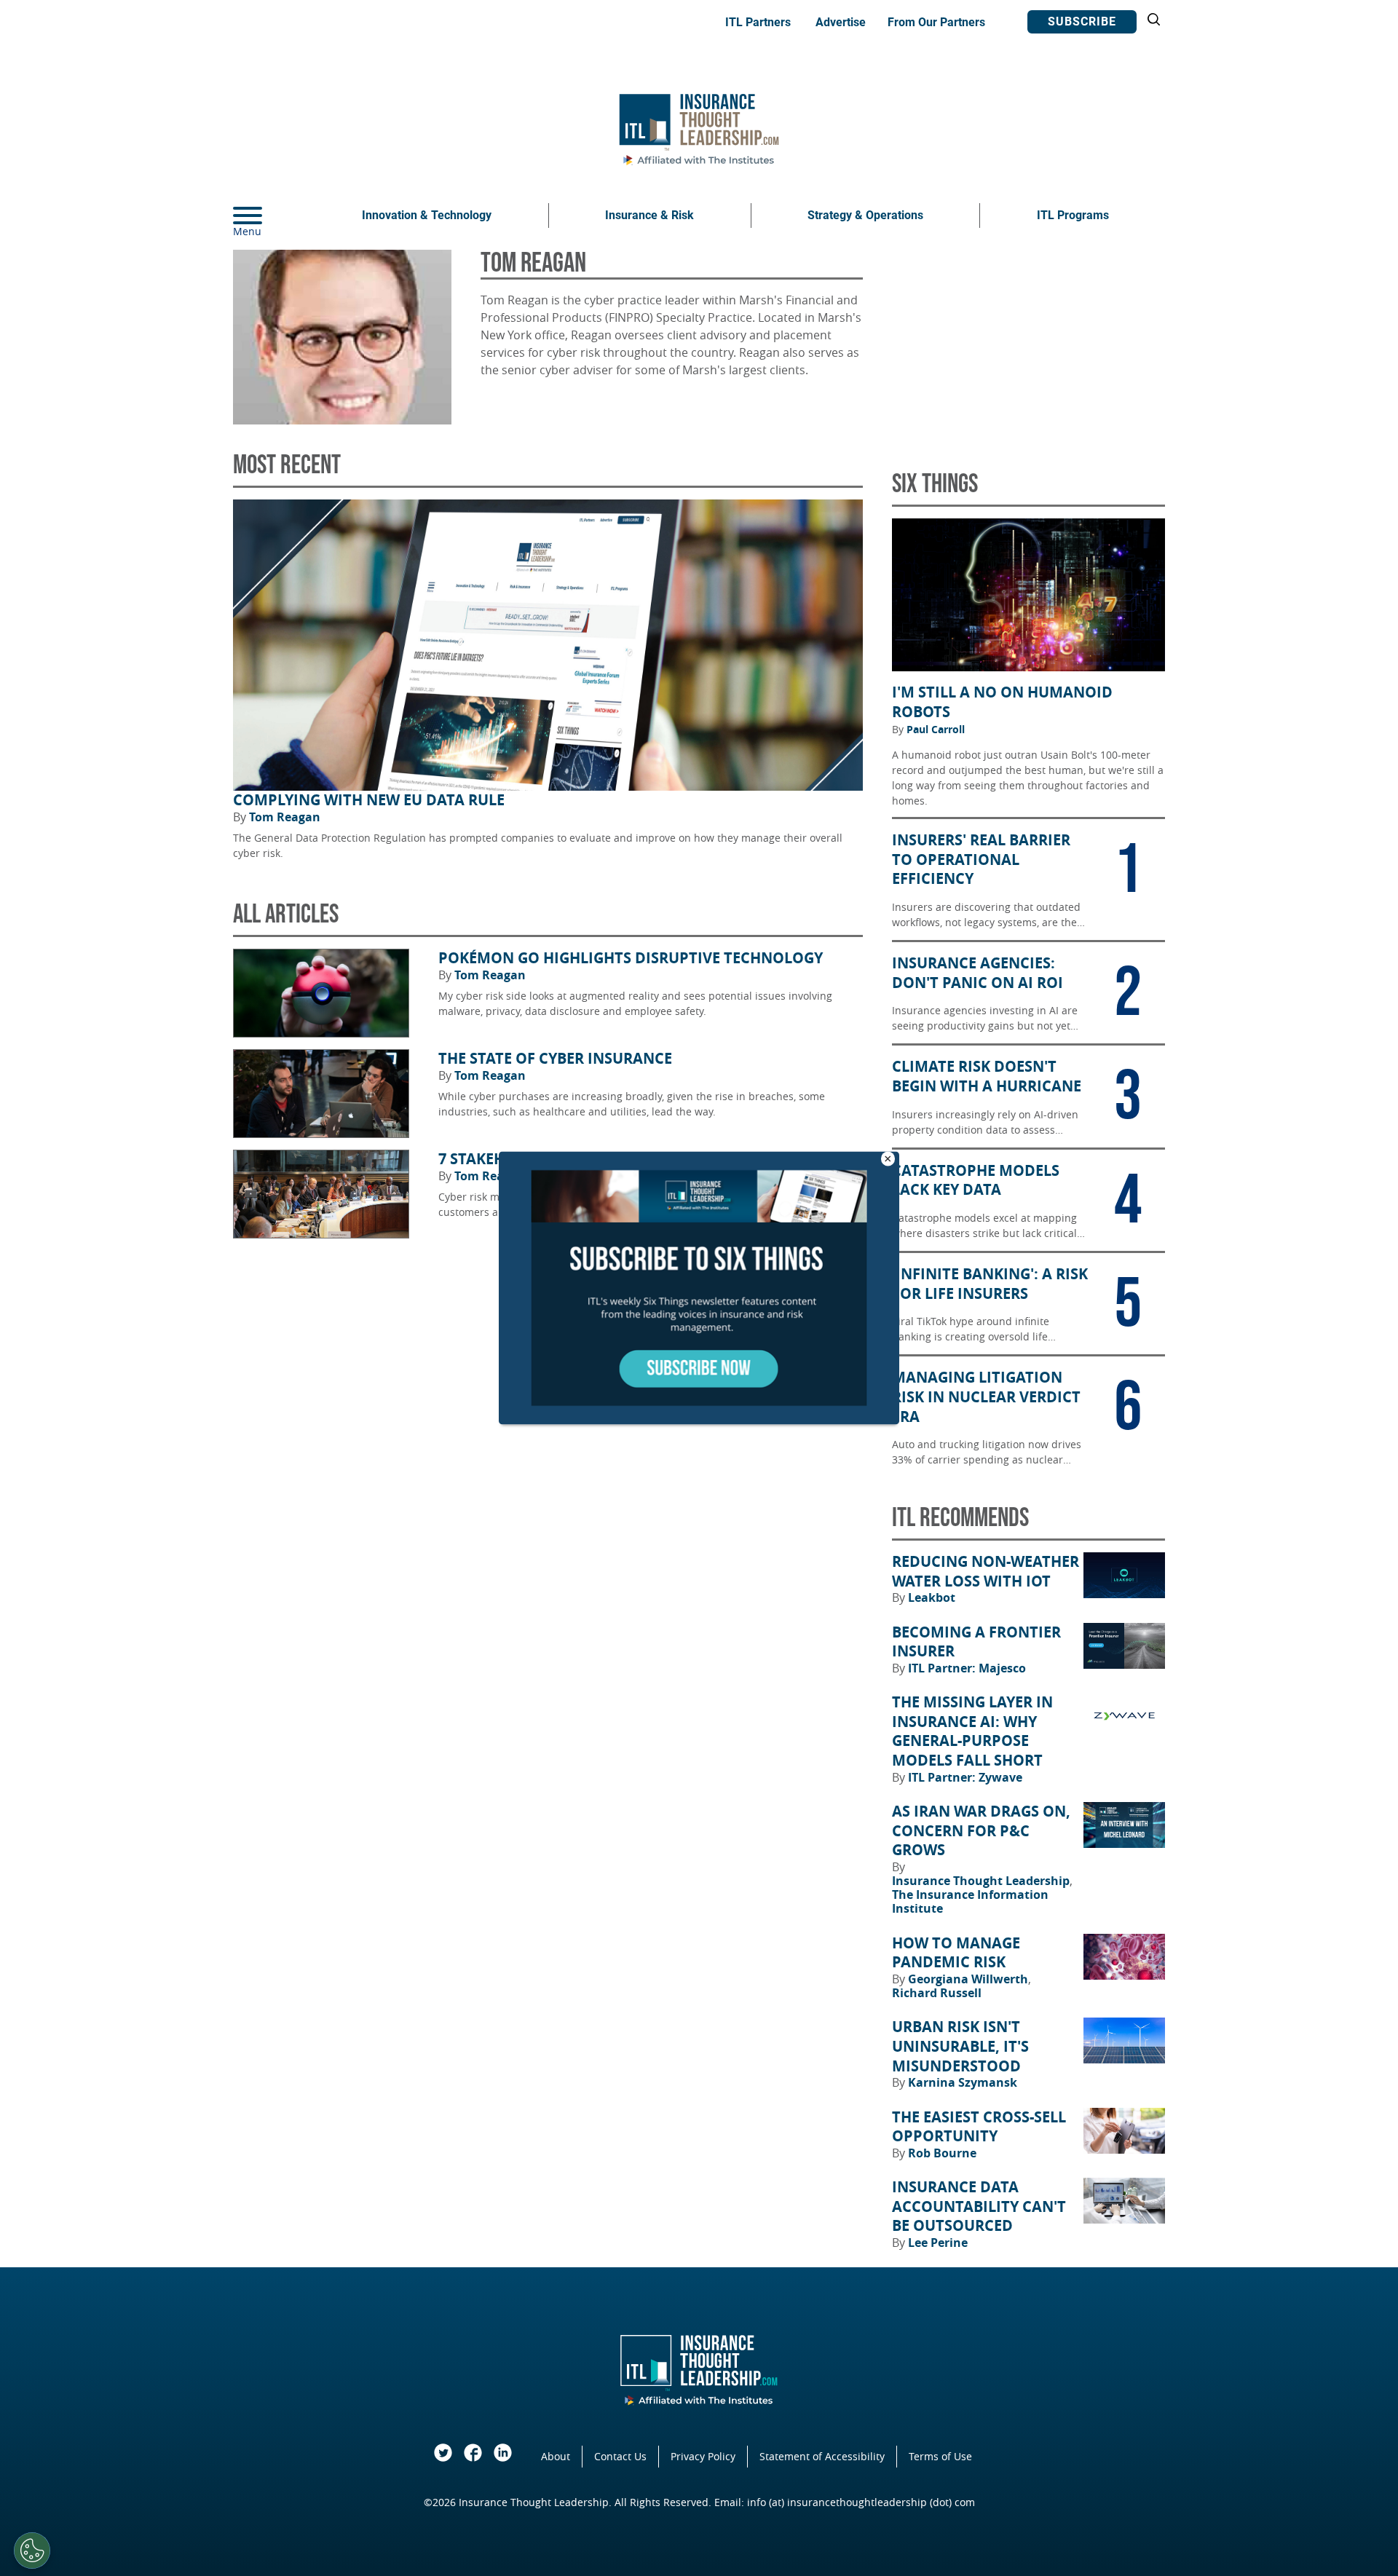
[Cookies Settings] (32, 2551)
